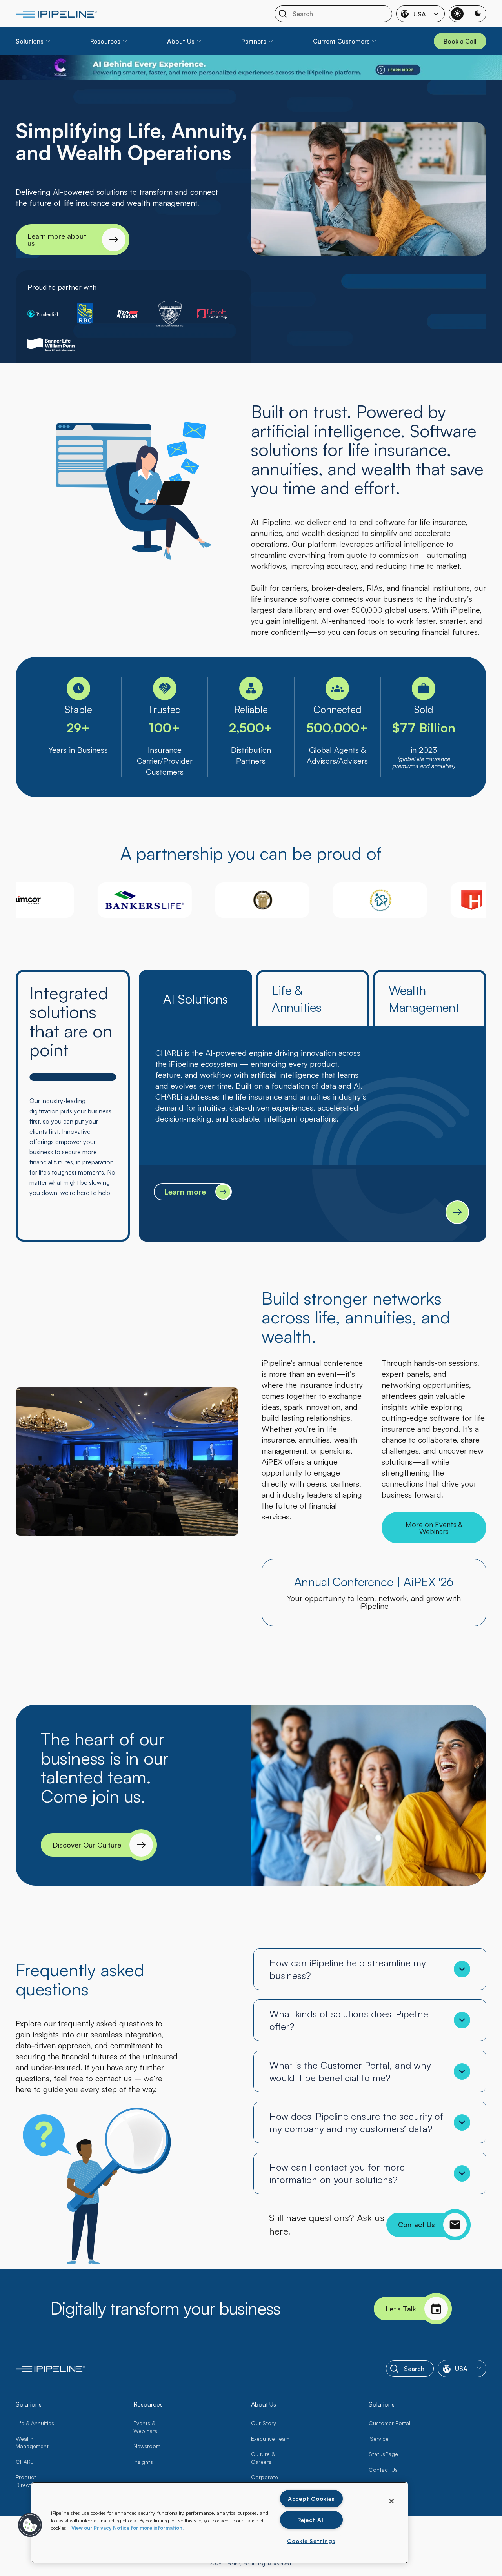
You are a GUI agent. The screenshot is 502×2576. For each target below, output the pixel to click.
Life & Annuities (35, 2423)
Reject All (311, 2520)
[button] (30, 2525)
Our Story (264, 2423)
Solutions (30, 41)
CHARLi (25, 2462)
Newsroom (147, 2446)
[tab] (196, 998)
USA (420, 14)
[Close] (391, 2501)
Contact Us (417, 2224)
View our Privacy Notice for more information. (127, 2528)
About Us (181, 41)
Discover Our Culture (87, 1845)
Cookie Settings (311, 2541)
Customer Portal (389, 2423)
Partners (254, 41)
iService (379, 2439)
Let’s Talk (401, 2309)
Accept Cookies (311, 2498)
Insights (143, 2462)
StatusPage (383, 2454)
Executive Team (270, 2439)
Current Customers (341, 41)
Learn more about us (57, 240)
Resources (105, 41)
